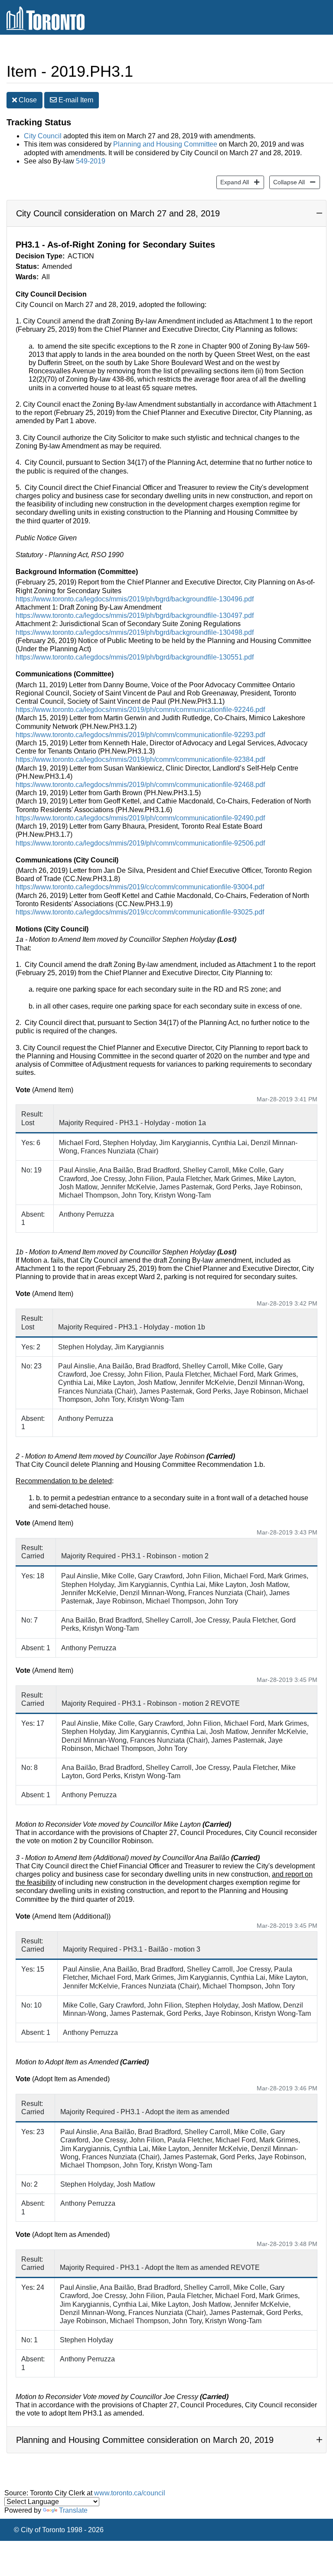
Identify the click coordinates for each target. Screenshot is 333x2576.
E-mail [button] (75, 100)
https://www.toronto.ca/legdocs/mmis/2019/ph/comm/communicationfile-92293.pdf (140, 735)
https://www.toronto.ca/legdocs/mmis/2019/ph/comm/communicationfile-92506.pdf (140, 843)
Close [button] (27, 100)
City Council (43, 136)
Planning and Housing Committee (165, 144)
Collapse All (287, 182)
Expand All (233, 182)
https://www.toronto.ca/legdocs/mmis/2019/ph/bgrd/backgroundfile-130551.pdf (135, 657)
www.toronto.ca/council (130, 2493)
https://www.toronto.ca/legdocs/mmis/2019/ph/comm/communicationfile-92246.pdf (140, 710)
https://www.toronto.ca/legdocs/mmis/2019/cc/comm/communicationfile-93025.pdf (140, 912)
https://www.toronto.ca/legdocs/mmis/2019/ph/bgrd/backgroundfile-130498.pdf (135, 632)
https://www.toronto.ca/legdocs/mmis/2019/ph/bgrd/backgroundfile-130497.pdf (135, 615)
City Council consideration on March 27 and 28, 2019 (118, 213)
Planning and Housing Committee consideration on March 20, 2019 (145, 2440)
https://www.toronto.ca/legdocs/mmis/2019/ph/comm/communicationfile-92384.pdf (140, 759)
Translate (73, 2510)
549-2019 (91, 161)
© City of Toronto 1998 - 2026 (59, 2530)
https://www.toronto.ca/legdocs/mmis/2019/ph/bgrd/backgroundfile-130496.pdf (135, 599)
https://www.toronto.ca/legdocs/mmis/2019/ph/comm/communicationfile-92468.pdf (140, 785)
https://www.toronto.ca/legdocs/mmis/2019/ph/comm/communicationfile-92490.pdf (140, 818)
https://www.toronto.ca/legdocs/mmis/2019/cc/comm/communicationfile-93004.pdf (140, 887)
